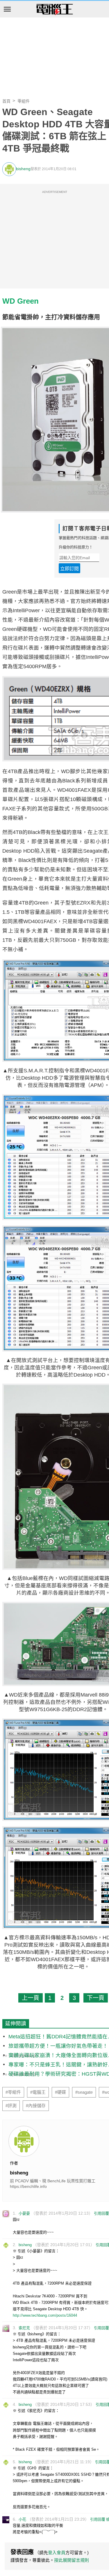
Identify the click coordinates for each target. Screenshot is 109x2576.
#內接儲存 (36, 2106)
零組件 (24, 101)
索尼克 (24, 2328)
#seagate (84, 2092)
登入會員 (57, 2553)
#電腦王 (38, 2092)
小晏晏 (24, 2213)
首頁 (6, 101)
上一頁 (31, 1998)
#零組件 (13, 2092)
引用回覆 (101, 2213)
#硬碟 (60, 2092)
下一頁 (96, 1998)
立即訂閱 (69, 569)
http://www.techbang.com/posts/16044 (45, 2315)
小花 (22, 2519)
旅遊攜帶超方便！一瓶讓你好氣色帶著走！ (58, 2046)
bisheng (23, 169)
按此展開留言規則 (72, 2560)
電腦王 (55, 10)
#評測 (11, 2106)
